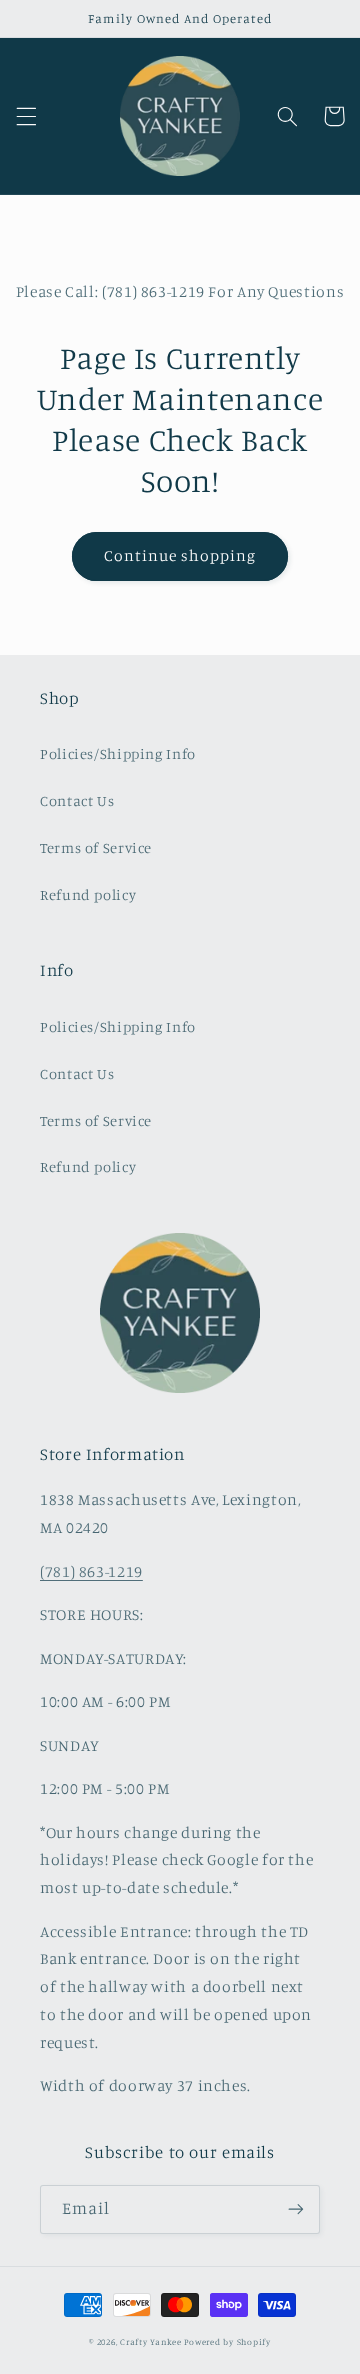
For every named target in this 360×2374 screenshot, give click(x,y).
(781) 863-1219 (91, 1571)
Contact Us (77, 800)
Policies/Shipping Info (118, 753)
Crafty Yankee (151, 2341)
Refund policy (88, 894)
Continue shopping (180, 555)
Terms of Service (96, 847)
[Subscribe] (296, 2209)
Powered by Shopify (227, 2341)
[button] (26, 116)
